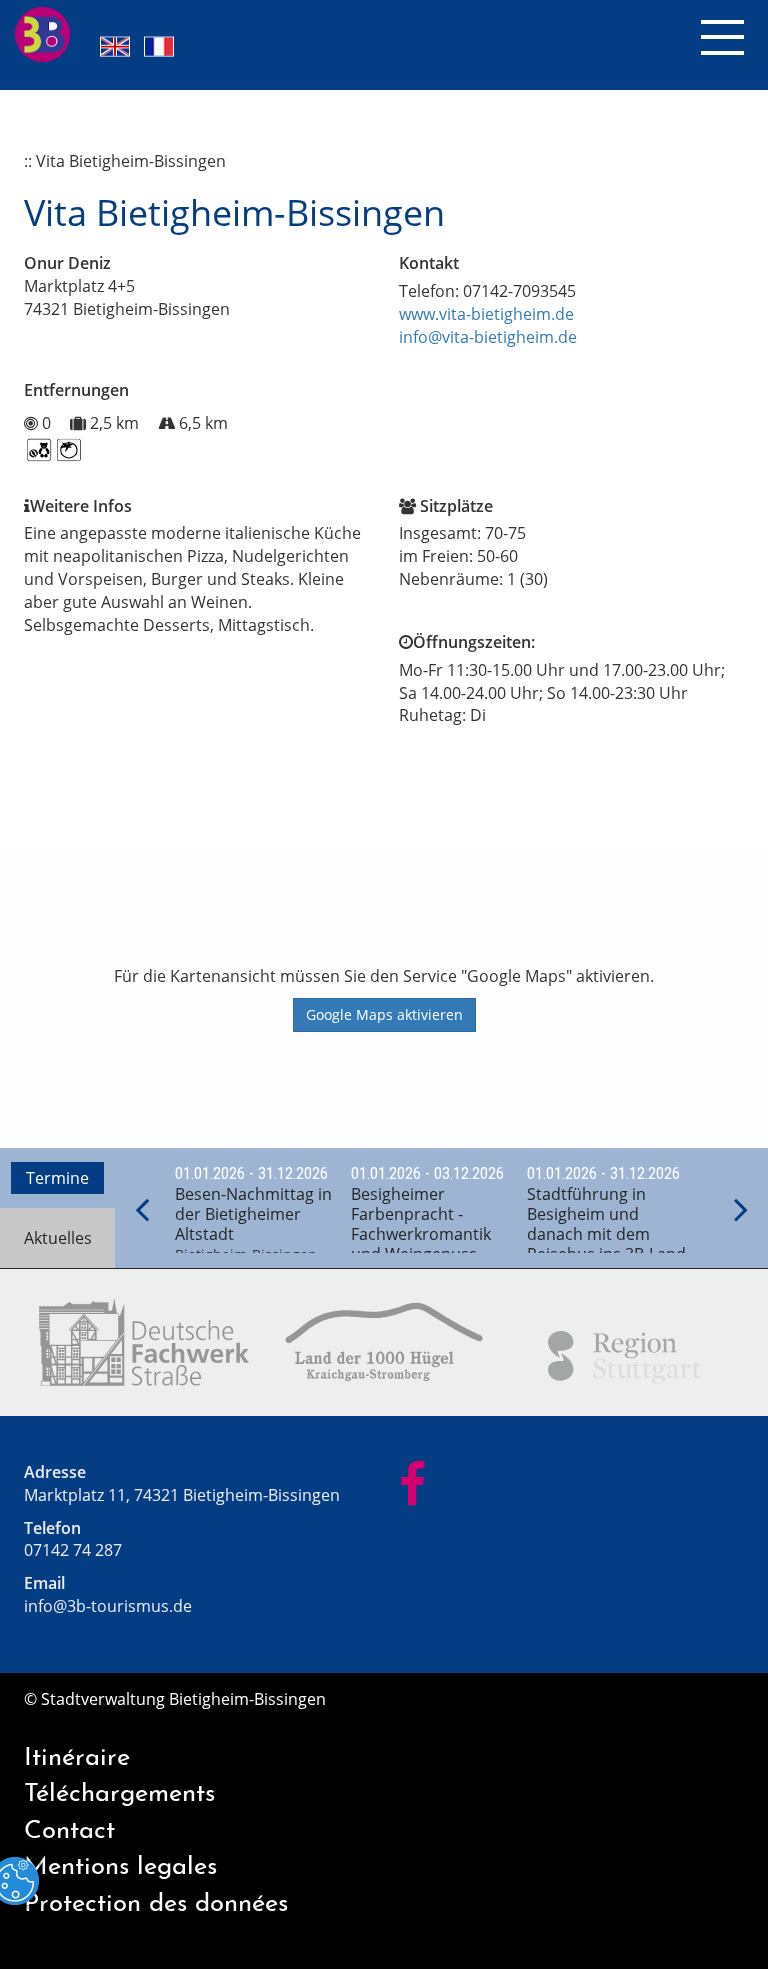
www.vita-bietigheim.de (486, 314)
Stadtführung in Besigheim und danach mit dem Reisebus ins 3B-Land (606, 1224)
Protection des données (156, 1904)
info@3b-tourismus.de (108, 1606)
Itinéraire (77, 1758)
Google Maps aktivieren (384, 1014)
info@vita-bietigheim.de (488, 337)
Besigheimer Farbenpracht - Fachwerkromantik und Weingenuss (421, 1224)
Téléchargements (119, 1794)
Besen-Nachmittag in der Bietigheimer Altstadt (253, 1214)
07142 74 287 (73, 1550)
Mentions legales (120, 1867)
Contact (69, 1831)
